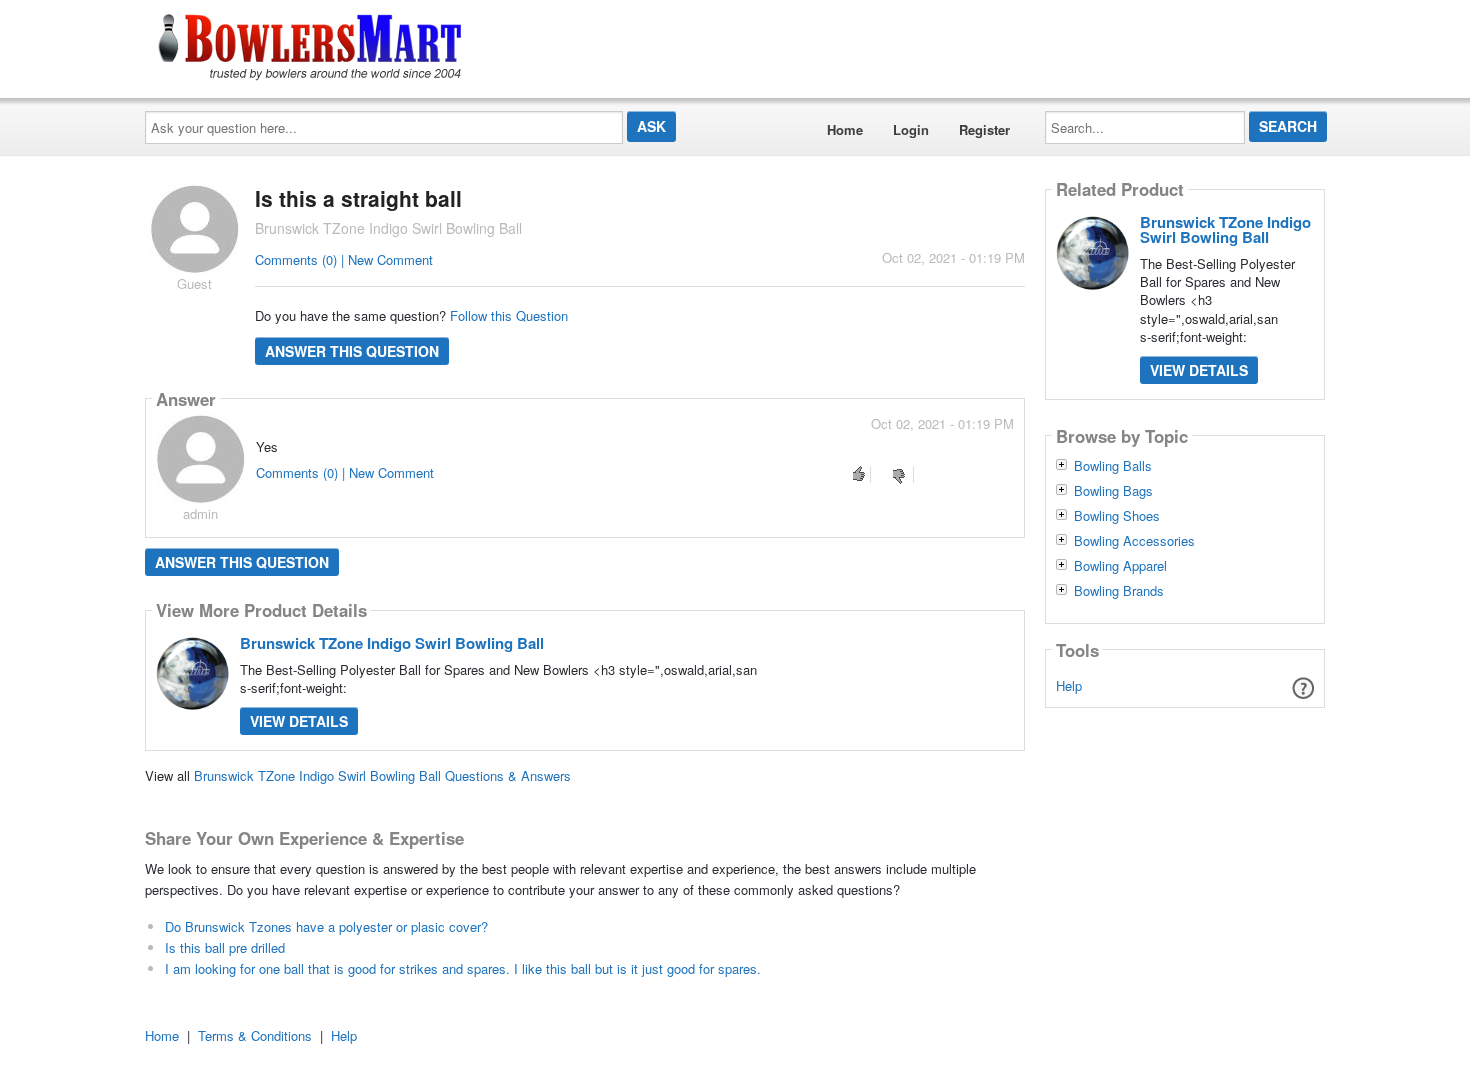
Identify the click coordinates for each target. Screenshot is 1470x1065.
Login (911, 129)
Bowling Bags (1113, 491)
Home (845, 129)
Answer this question (352, 351)
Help (1069, 685)
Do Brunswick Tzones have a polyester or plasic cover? (326, 926)
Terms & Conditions (255, 1035)
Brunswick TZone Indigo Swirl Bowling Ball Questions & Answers (382, 775)
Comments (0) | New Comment (344, 259)
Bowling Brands (1119, 591)
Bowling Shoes (1117, 516)
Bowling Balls (1113, 466)
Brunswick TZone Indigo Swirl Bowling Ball (392, 643)
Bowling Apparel (1120, 566)
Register (984, 129)
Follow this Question (509, 315)
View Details (299, 721)
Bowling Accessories (1134, 541)
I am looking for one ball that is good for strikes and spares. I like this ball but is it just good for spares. (463, 968)
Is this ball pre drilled (225, 947)
